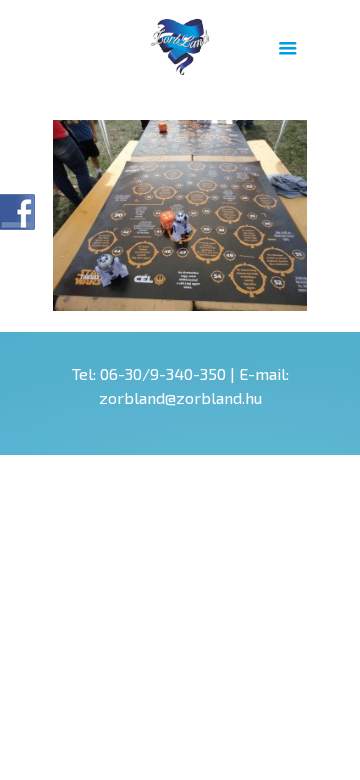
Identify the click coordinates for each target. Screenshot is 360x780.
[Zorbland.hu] (180, 45)
